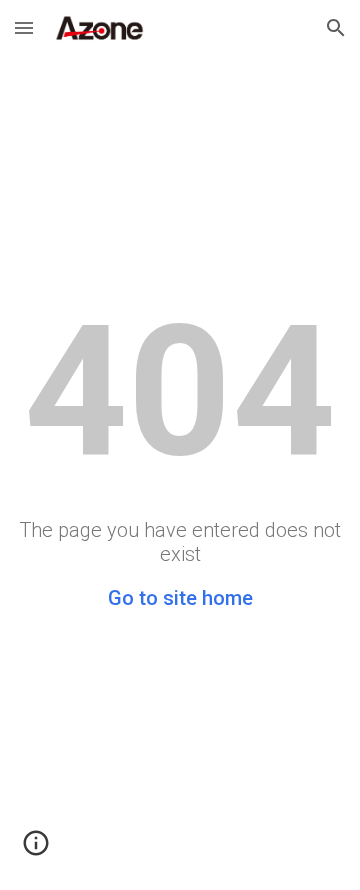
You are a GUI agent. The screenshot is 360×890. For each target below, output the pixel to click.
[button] (24, 27)
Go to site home (180, 598)
